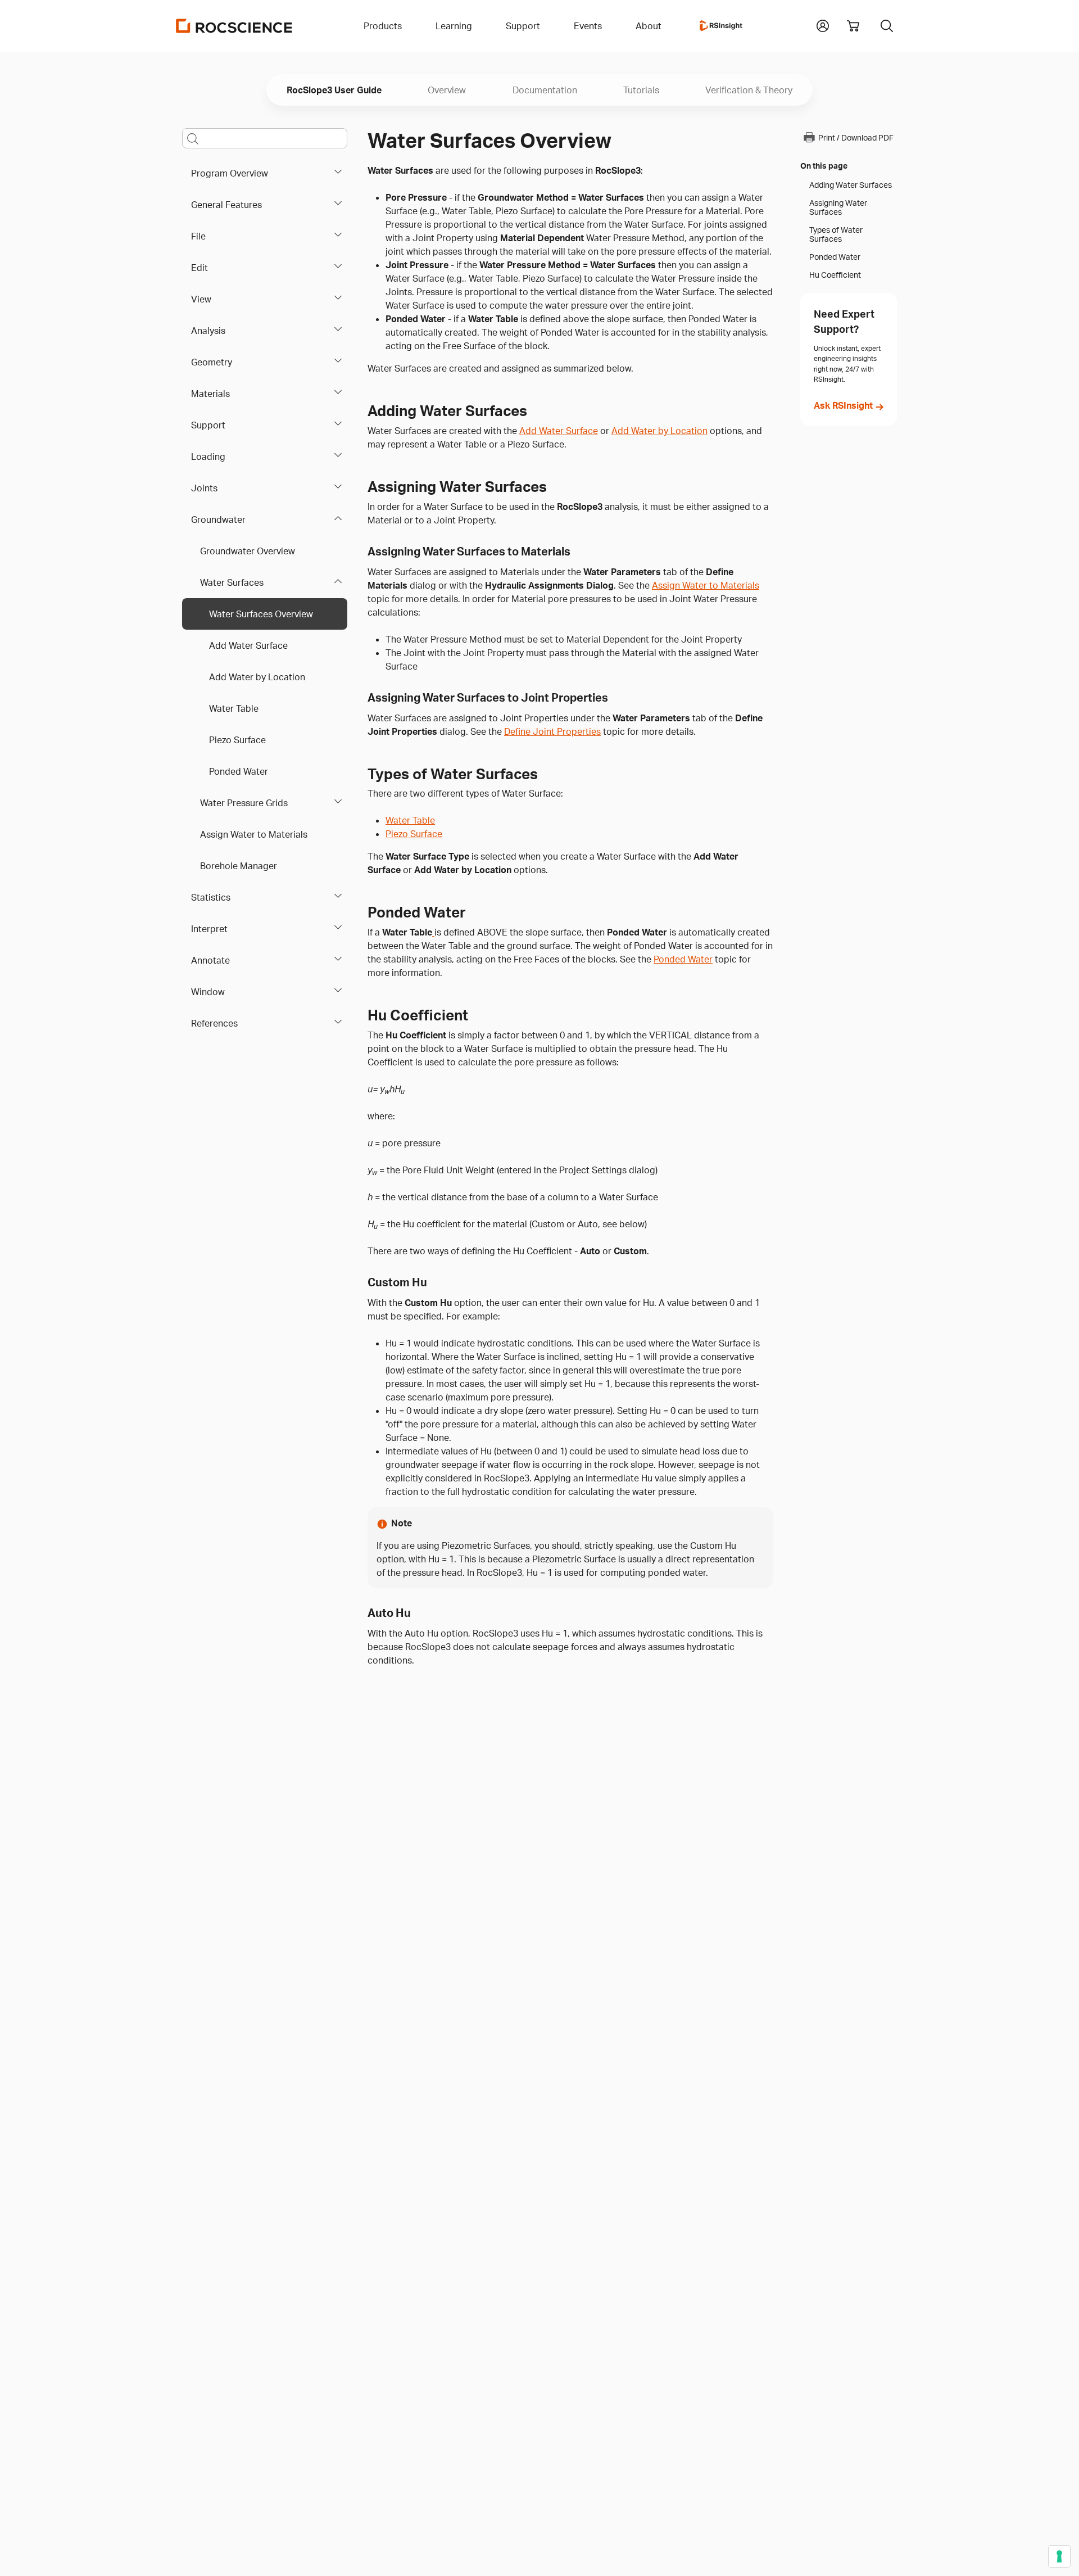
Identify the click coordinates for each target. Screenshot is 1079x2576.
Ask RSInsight (843, 405)
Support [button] (523, 26)
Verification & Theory (749, 90)
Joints (204, 488)
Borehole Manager (239, 866)
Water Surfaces (232, 582)
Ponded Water (239, 771)
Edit (200, 268)
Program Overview (230, 173)
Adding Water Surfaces (851, 185)
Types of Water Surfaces (836, 234)
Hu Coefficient (835, 275)
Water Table (234, 708)
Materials (210, 394)
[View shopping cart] (853, 26)
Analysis (208, 331)
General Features (226, 205)
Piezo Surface (237, 740)
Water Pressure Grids (244, 803)
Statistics (211, 897)
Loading (208, 457)
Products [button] (383, 26)
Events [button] (588, 26)
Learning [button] (454, 26)
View (201, 299)
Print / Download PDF (856, 137)
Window (208, 992)
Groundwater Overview (248, 551)
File (198, 236)
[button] (823, 25)
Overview (447, 90)
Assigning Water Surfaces (838, 207)
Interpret (209, 929)
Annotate (210, 960)
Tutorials (641, 90)
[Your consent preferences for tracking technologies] (1059, 2556)
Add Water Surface (248, 645)
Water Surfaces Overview (261, 614)
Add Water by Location (257, 677)
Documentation (545, 90)
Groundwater (218, 519)
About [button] (649, 26)
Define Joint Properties (552, 731)
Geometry (212, 362)
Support (208, 425)
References (214, 1023)
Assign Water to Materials (254, 834)
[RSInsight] (721, 26)
